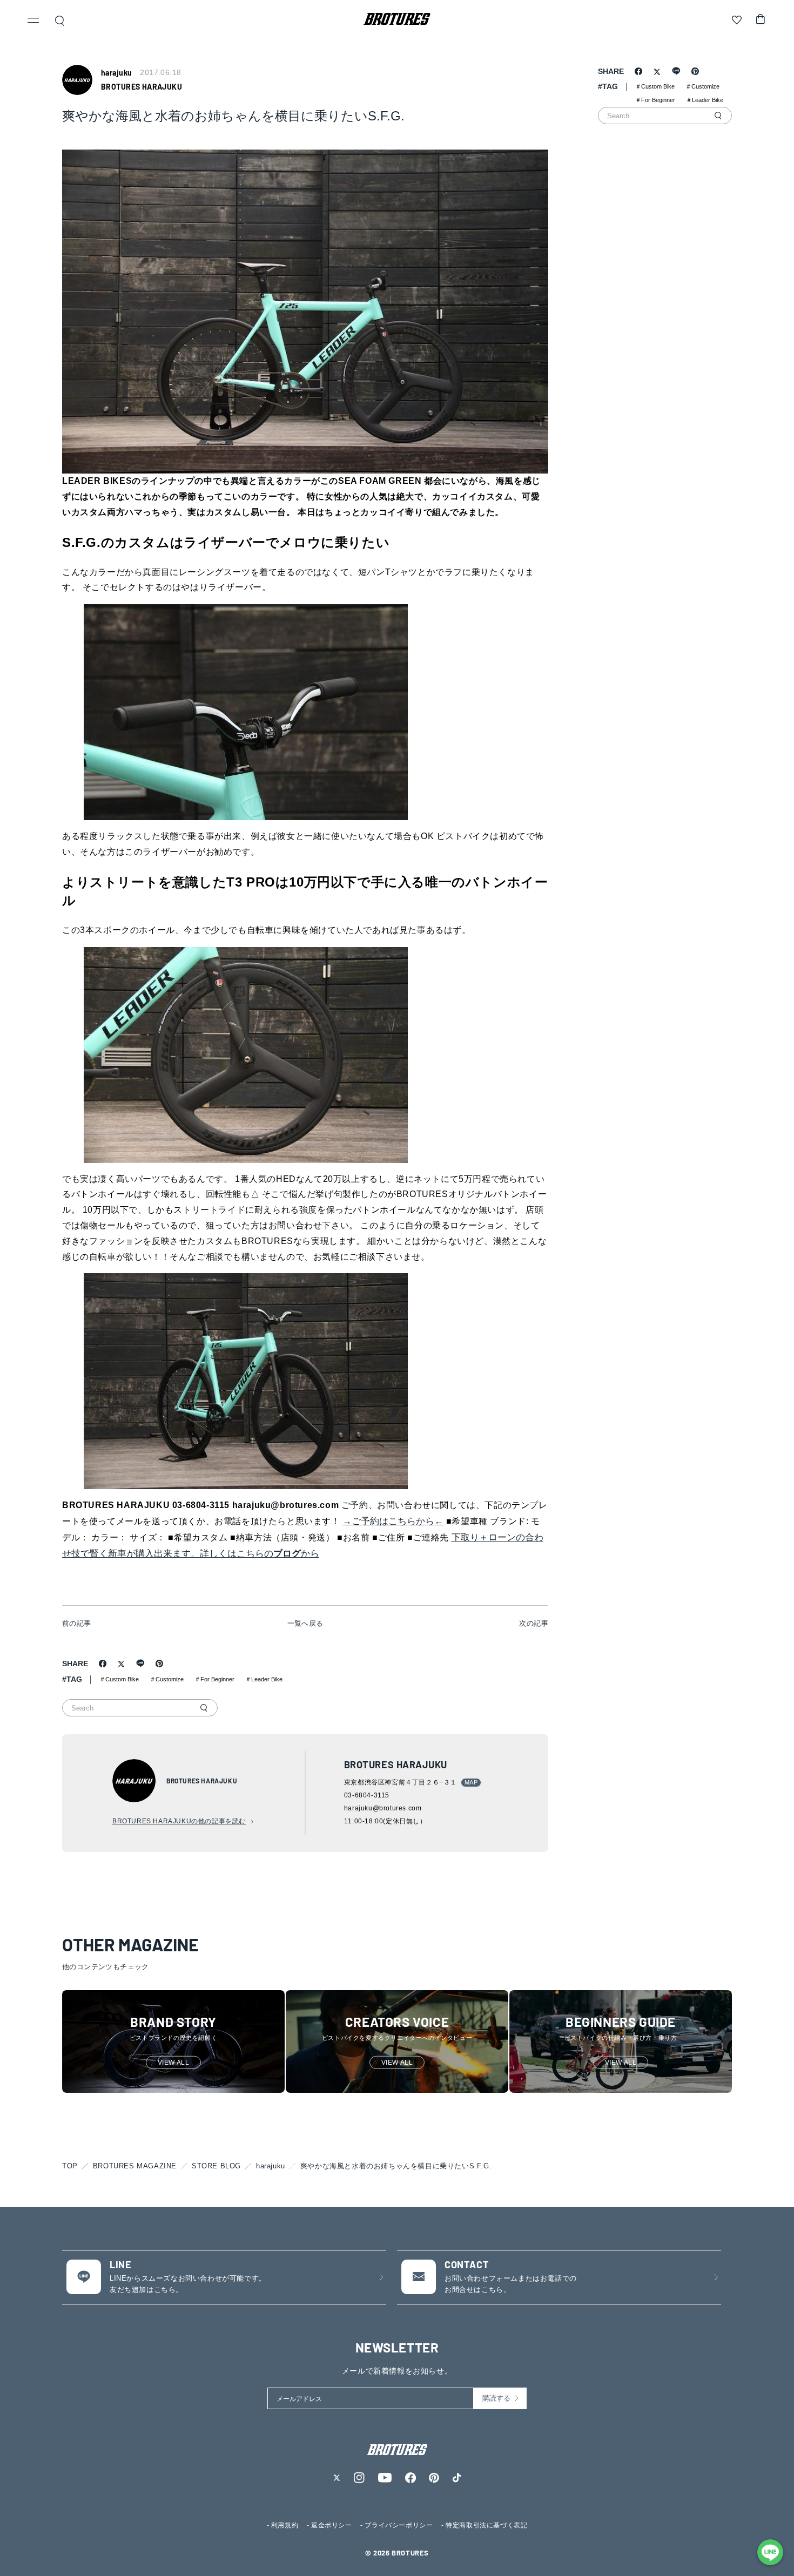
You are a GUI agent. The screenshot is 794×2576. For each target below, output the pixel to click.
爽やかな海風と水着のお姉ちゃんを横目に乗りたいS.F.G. (396, 2166)
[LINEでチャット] (770, 2552)
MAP (471, 1782)
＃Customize (167, 1679)
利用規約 (285, 2525)
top (70, 2166)
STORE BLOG (216, 2166)
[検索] (204, 1708)
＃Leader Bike (264, 1679)
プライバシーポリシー (399, 2525)
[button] (33, 22)
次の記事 (534, 1623)
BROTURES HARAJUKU (142, 87)
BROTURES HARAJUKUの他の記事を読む (179, 1821)
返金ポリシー (332, 2525)
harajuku (271, 2166)
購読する (496, 2398)
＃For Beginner (214, 1679)
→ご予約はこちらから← (393, 1521)
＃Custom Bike (119, 1679)
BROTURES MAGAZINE (135, 2166)
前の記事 (77, 1623)
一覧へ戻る (305, 1623)
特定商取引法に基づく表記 (486, 2525)
